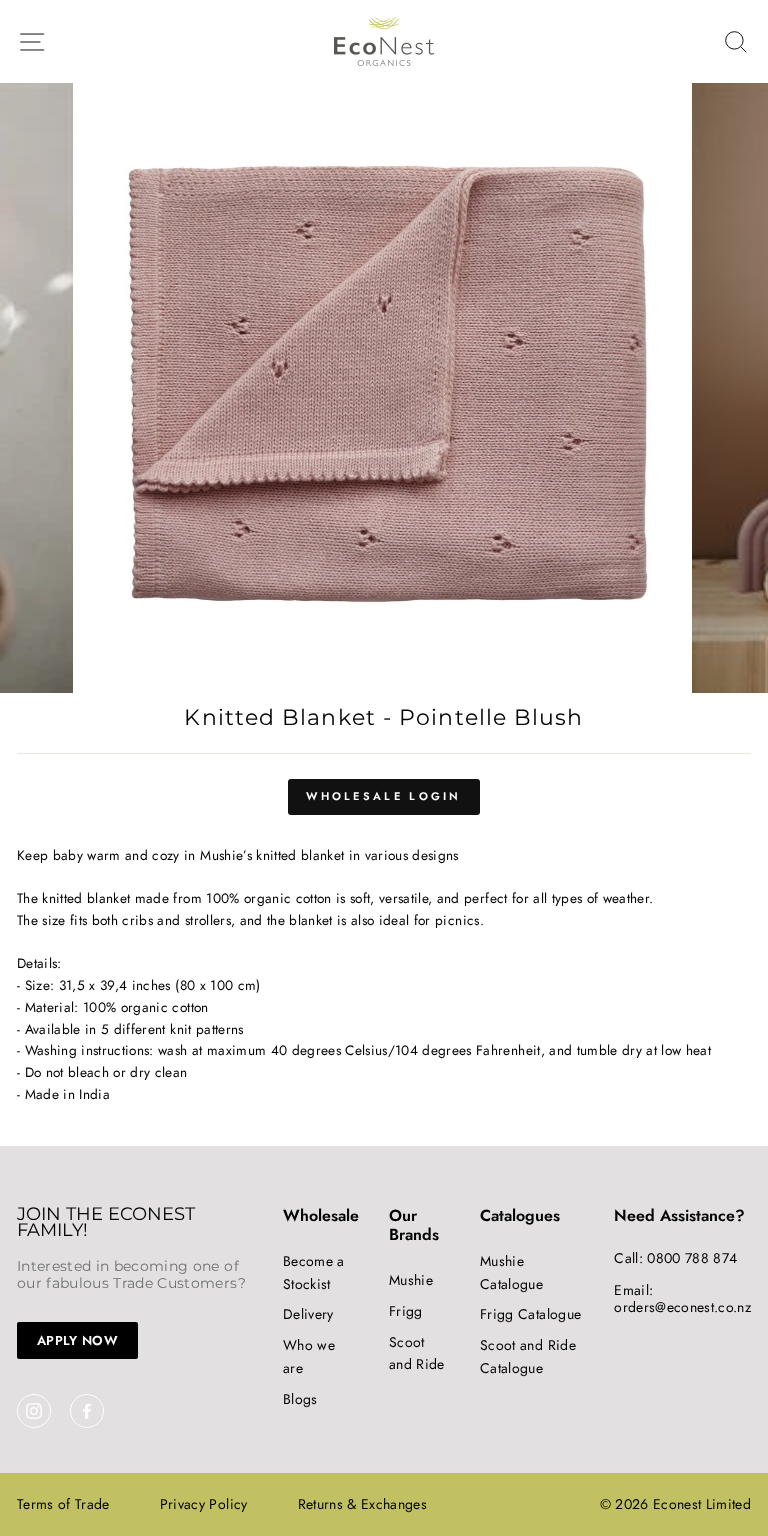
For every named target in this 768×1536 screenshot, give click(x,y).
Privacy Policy (204, 1504)
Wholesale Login (384, 796)
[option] (384, 388)
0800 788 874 (692, 1258)
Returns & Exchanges (362, 1504)
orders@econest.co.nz (682, 1307)
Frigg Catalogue (530, 1314)
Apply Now (77, 1340)
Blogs (300, 1399)
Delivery (308, 1314)
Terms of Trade (63, 1504)
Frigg (406, 1311)
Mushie (411, 1280)
